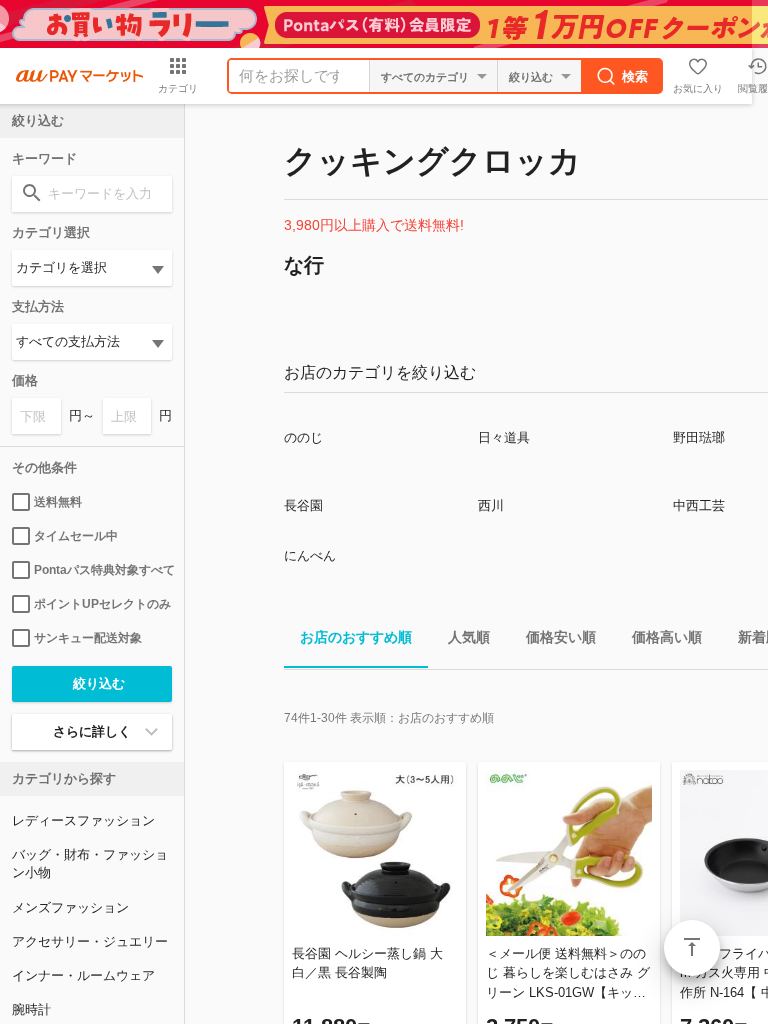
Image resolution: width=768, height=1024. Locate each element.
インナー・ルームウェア (83, 975)
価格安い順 (561, 637)
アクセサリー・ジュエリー (90, 941)
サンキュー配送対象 (88, 638)
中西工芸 (699, 505)
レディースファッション (83, 820)
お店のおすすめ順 (356, 637)
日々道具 (504, 437)
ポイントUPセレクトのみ (102, 604)
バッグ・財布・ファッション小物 (90, 863)
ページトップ (692, 948)
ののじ (303, 437)
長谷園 (303, 505)
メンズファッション (70, 907)
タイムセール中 (76, 536)
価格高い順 (667, 637)
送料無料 (58, 502)
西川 (491, 505)
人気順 (469, 637)
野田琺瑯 (699, 437)
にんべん (310, 555)
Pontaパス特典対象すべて (103, 570)
